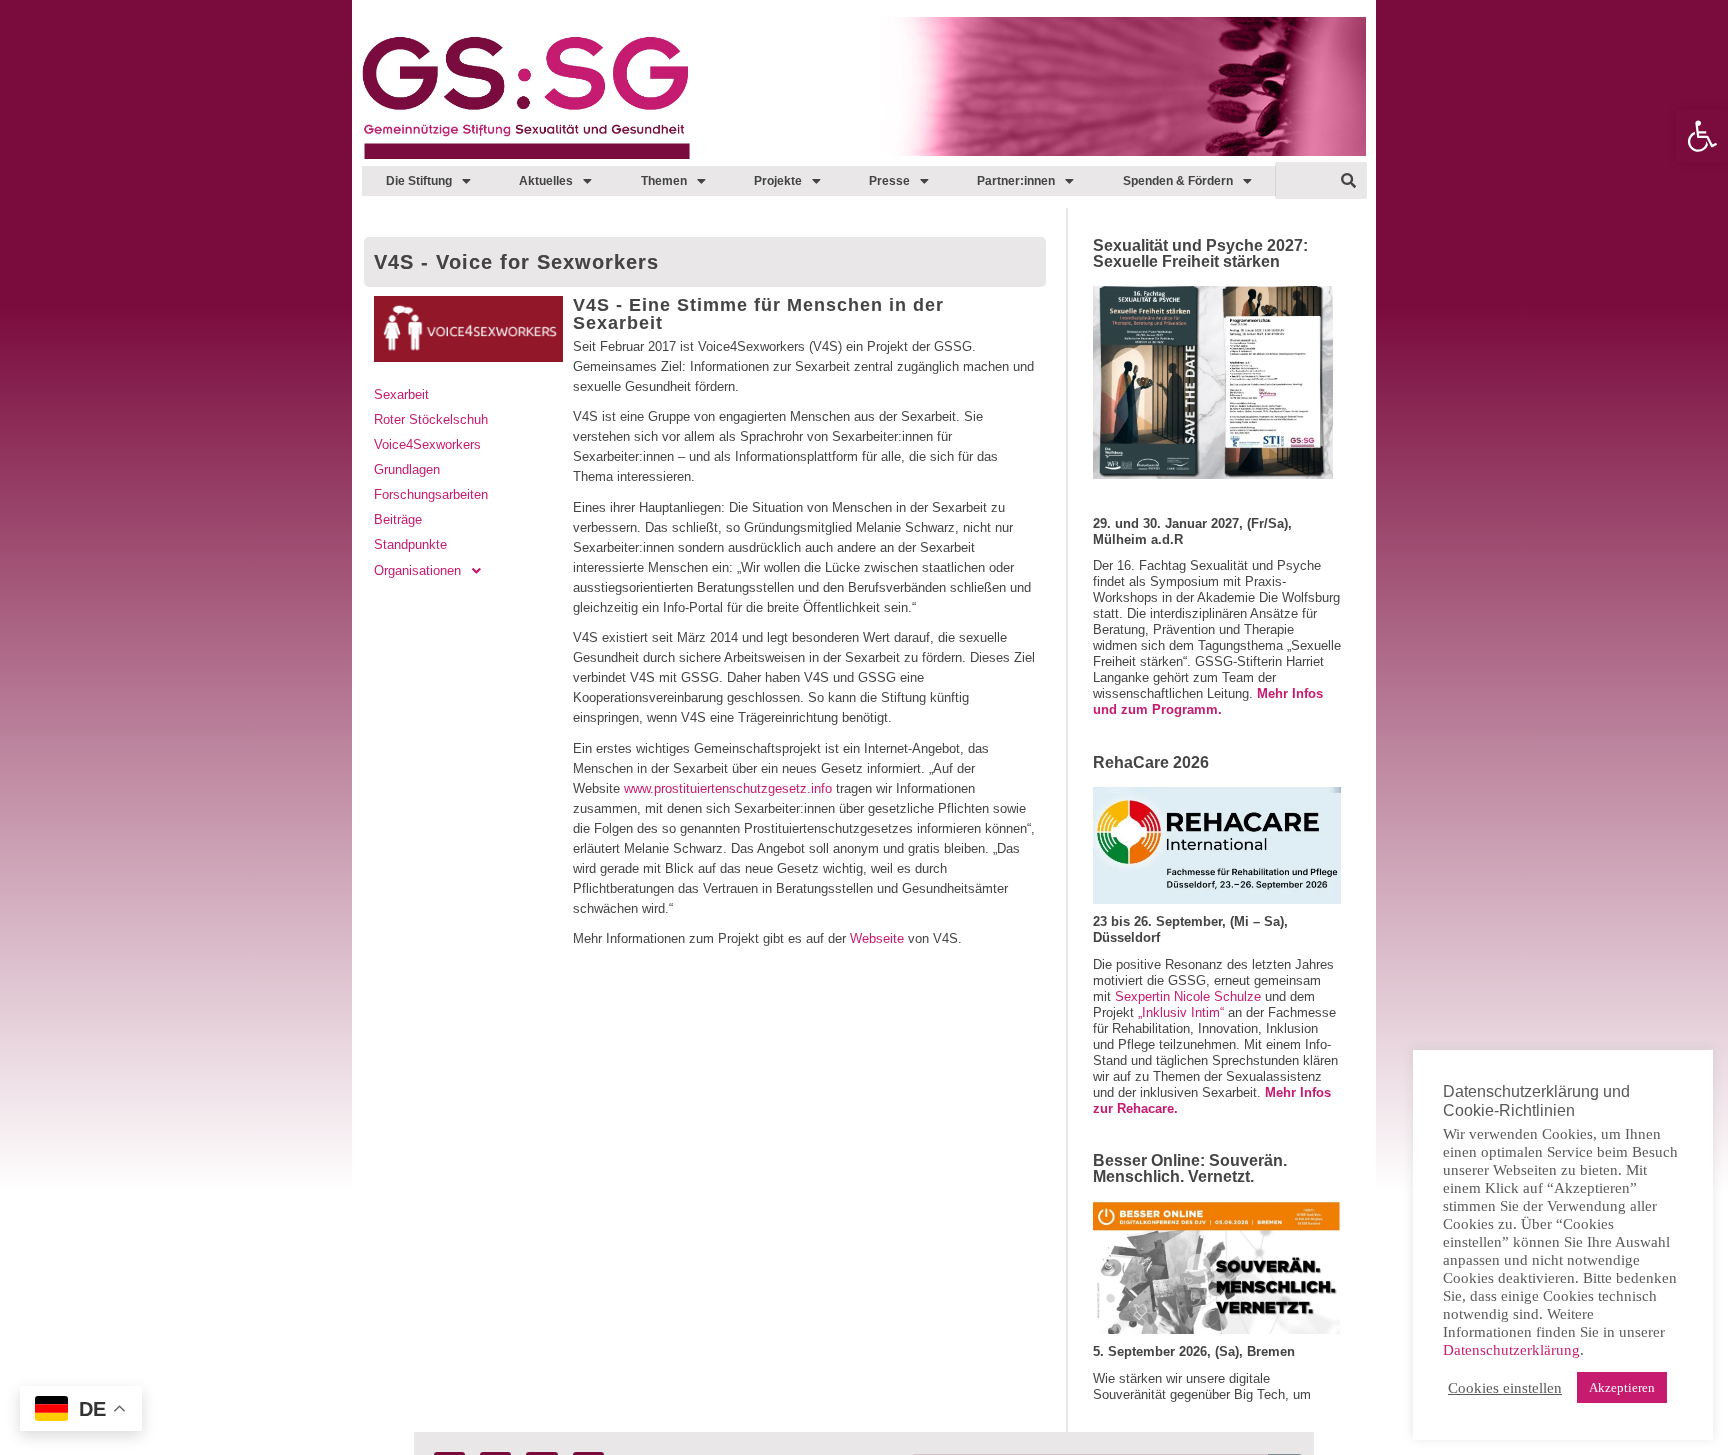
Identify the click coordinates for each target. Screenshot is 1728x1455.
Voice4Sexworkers (427, 444)
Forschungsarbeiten (431, 494)
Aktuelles (546, 181)
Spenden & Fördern (1178, 181)
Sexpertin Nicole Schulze (1188, 996)
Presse (889, 181)
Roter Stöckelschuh (431, 419)
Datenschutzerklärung (1511, 1350)
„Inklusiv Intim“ (1179, 1012)
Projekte (778, 181)
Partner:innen (1016, 181)
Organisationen (417, 570)
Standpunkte (410, 544)
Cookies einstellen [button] (1505, 1388)
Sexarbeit (401, 394)
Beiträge (398, 519)
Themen (664, 181)
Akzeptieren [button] (1622, 1387)
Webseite (877, 938)
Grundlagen (407, 469)
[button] (1702, 136)
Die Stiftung (419, 181)
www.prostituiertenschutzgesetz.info (728, 788)
